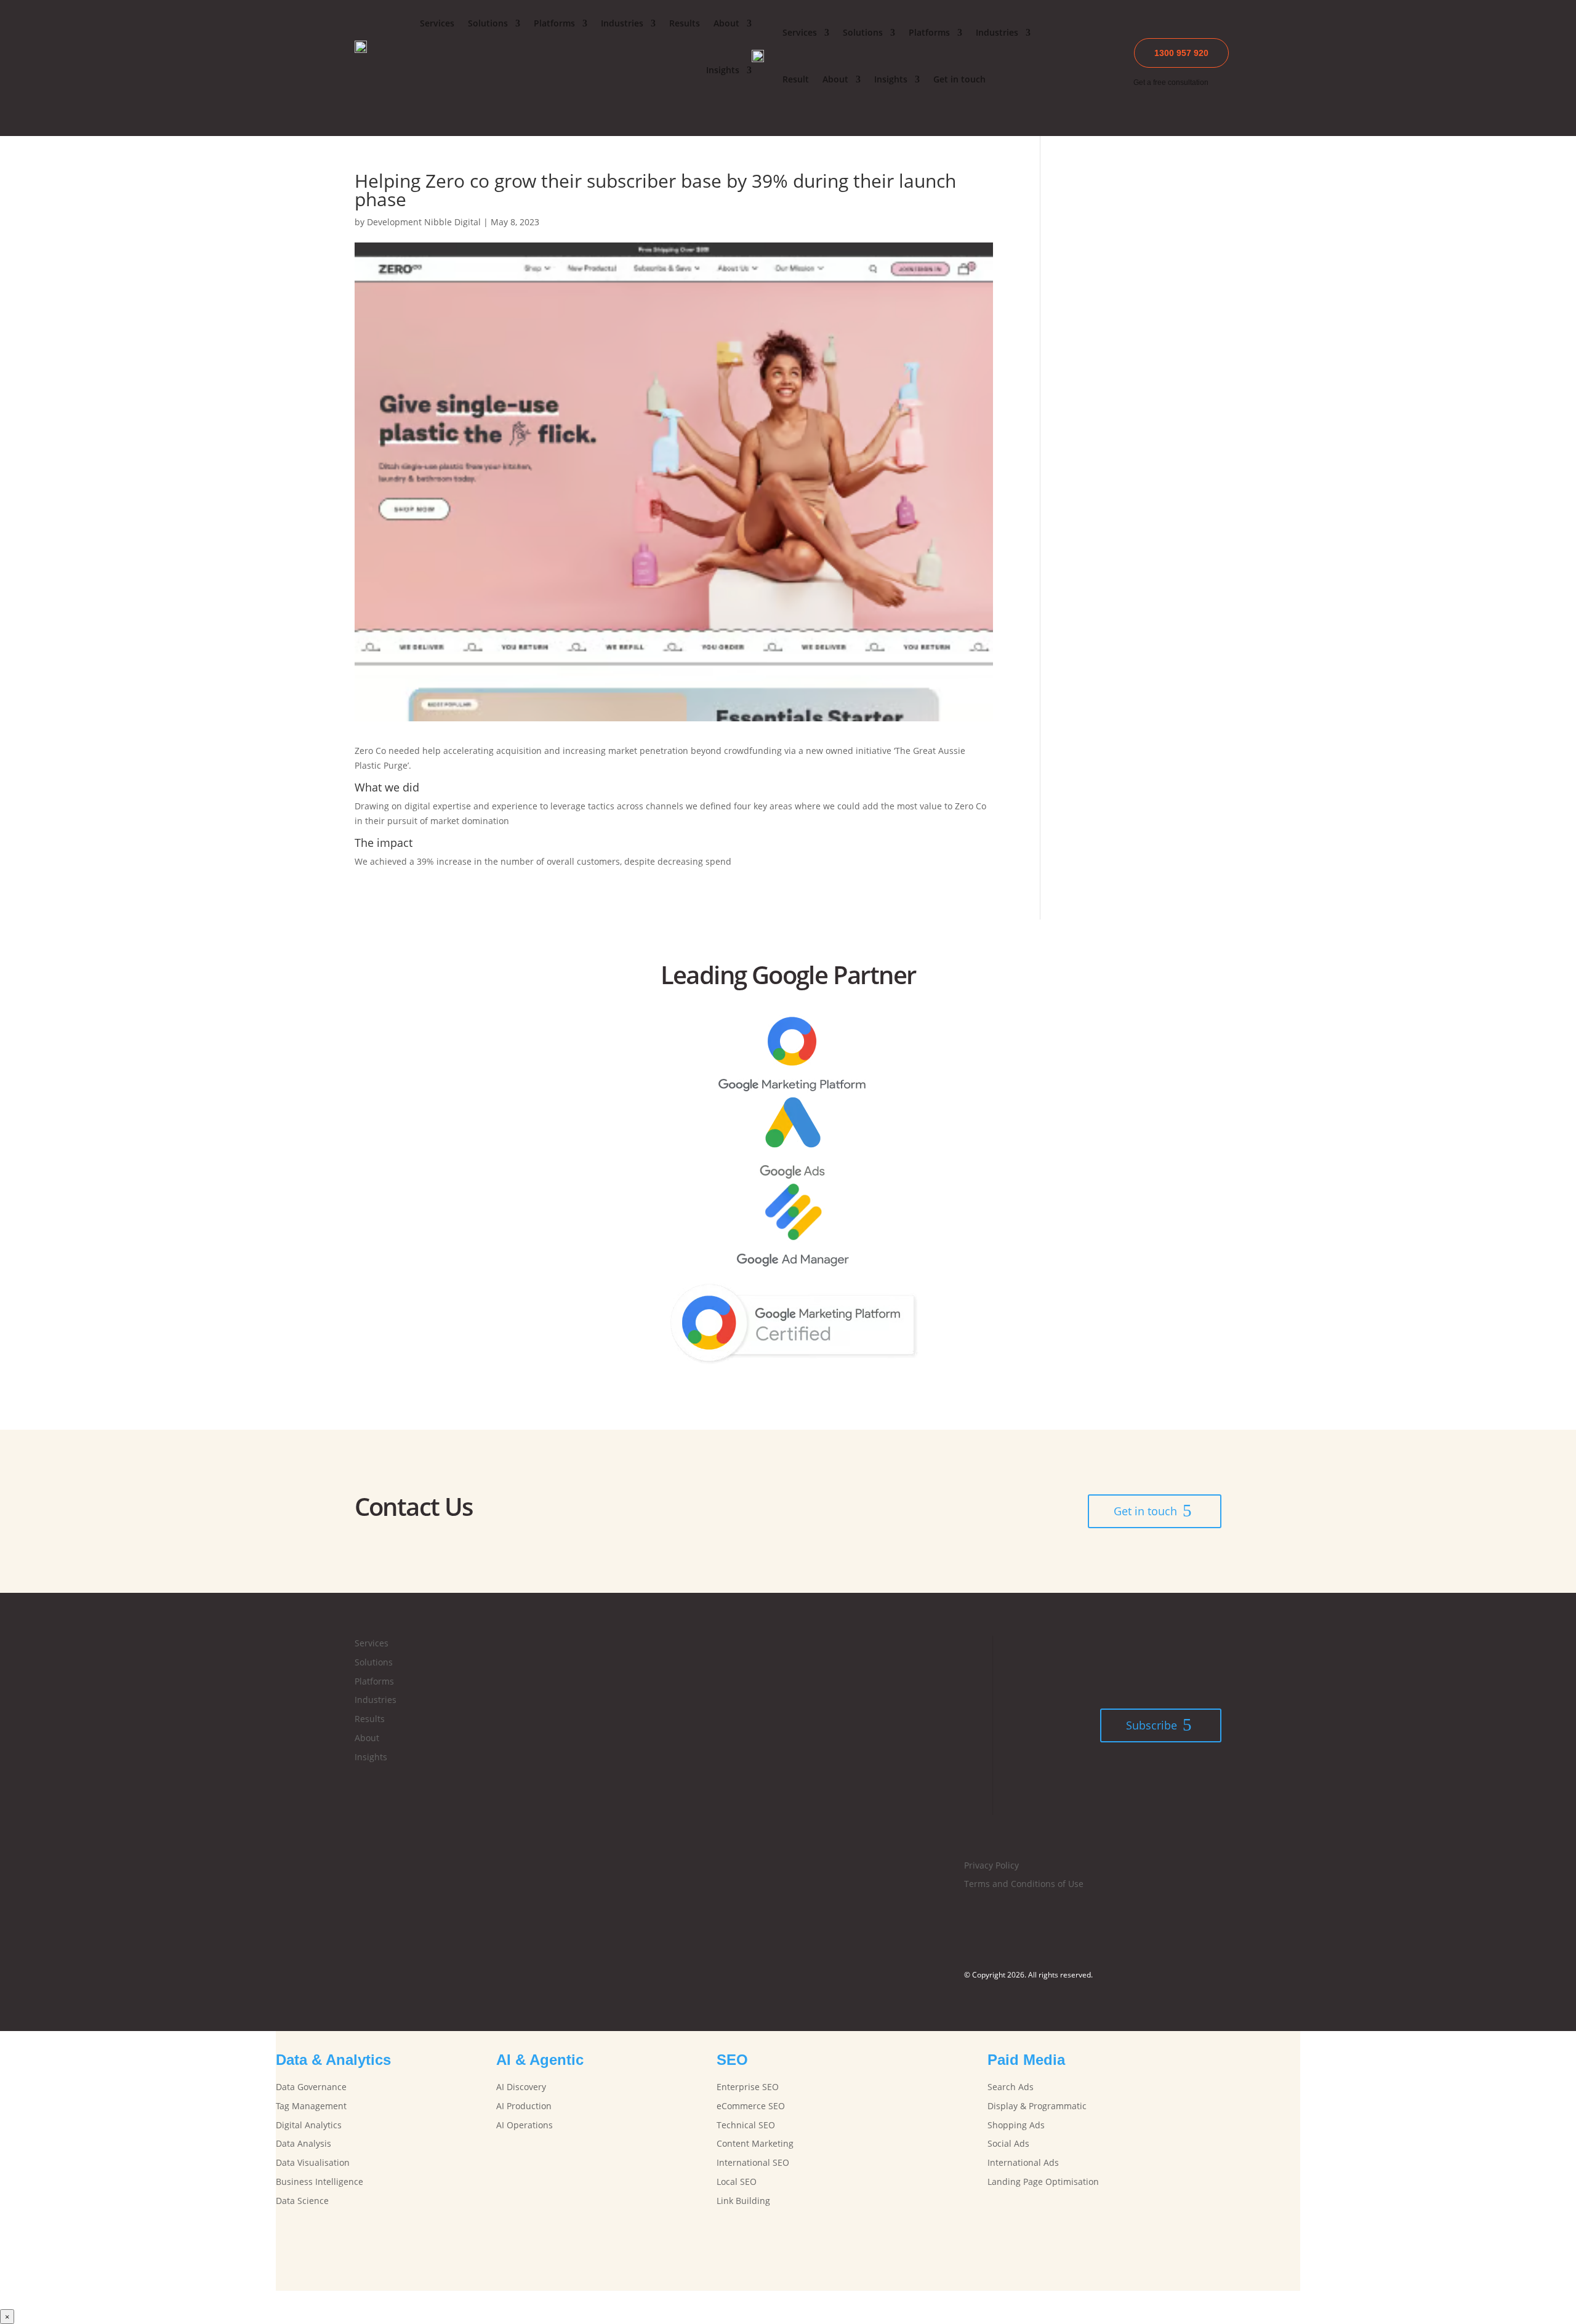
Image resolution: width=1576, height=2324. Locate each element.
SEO (732, 2060)
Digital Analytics (309, 2125)
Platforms (554, 23)
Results (685, 23)
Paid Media (1026, 2060)
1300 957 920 (1181, 53)
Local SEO (737, 2182)
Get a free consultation (1171, 82)
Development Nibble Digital (424, 222)
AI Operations (525, 2125)
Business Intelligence (320, 2182)
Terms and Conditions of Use (1024, 1884)
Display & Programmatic (1037, 2106)
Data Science (302, 2201)
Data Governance (311, 2087)
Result (796, 79)
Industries (622, 23)
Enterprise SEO (748, 2087)
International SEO (753, 2162)
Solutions (488, 23)
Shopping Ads (1016, 2125)
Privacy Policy (991, 1865)
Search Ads (1011, 2087)
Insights (723, 70)
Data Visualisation (313, 2162)
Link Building (743, 2201)
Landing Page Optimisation (1043, 2182)
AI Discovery (521, 2087)
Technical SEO (746, 2125)
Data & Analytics (333, 2060)
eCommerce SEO (751, 2106)
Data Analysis (304, 2143)
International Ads (1023, 2162)
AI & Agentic (540, 2060)
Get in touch (959, 79)
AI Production (524, 2106)
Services (437, 23)
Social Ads (1008, 2143)
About (726, 23)
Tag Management (311, 2106)
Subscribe (1152, 1725)
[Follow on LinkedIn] (788, 1917)
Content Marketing (755, 2143)
